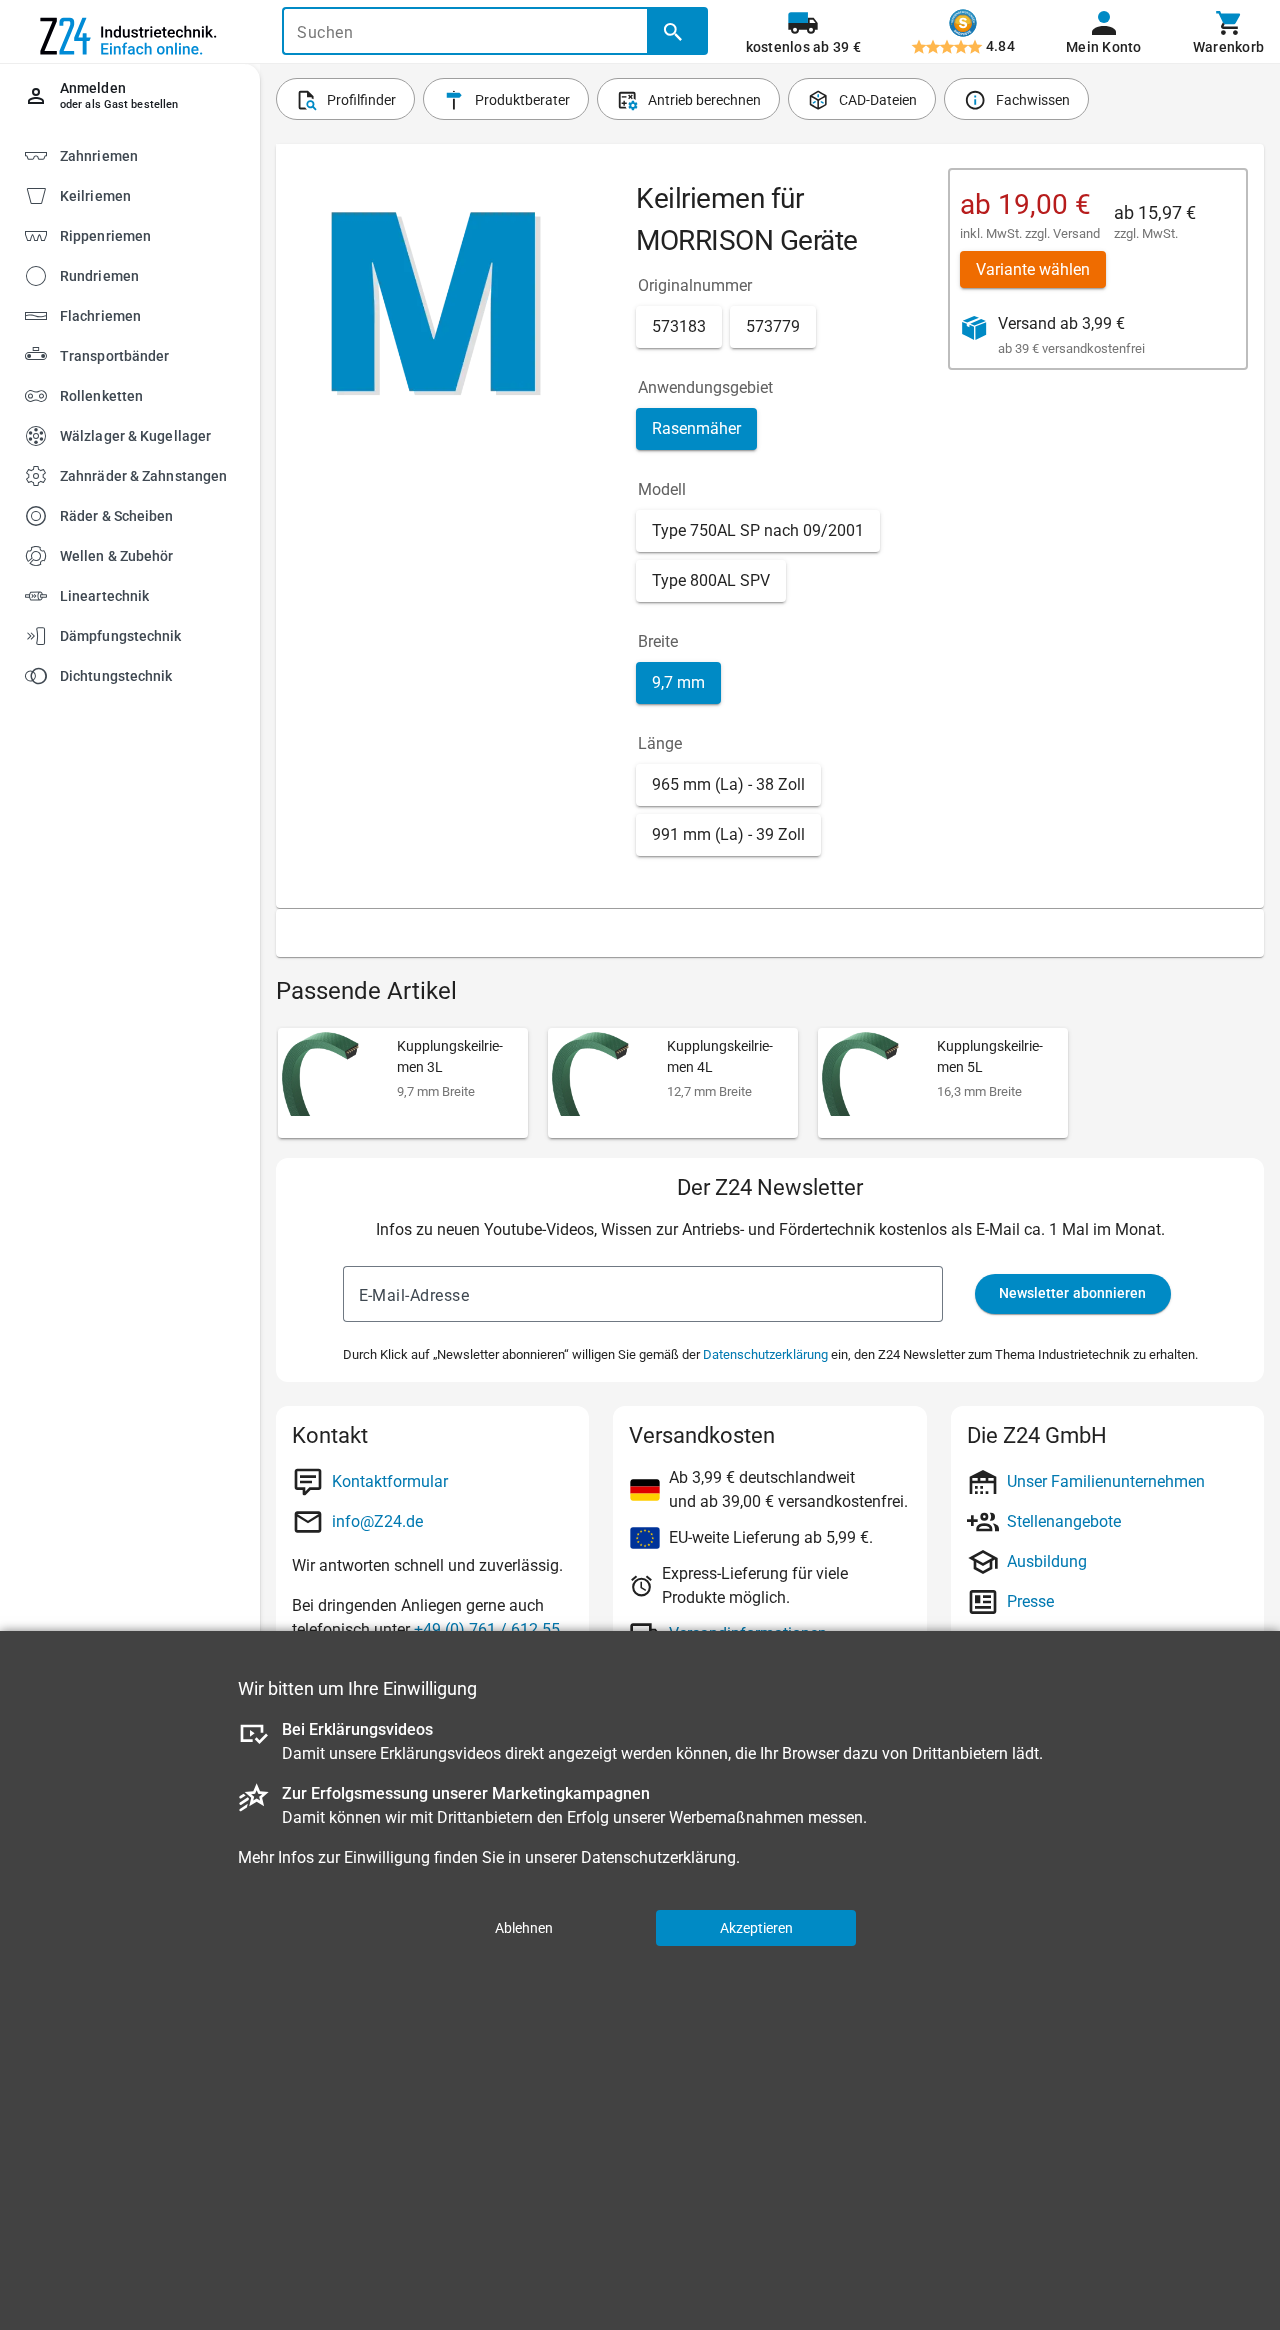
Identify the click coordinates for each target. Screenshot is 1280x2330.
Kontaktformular (390, 1481)
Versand (1076, 233)
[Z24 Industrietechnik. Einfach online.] (130, 32)
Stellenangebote (1064, 1521)
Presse (1030, 1601)
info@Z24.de (377, 1521)
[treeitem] (147, 194)
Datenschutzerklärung (765, 1354)
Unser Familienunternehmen (1106, 1481)
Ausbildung (1047, 1561)
